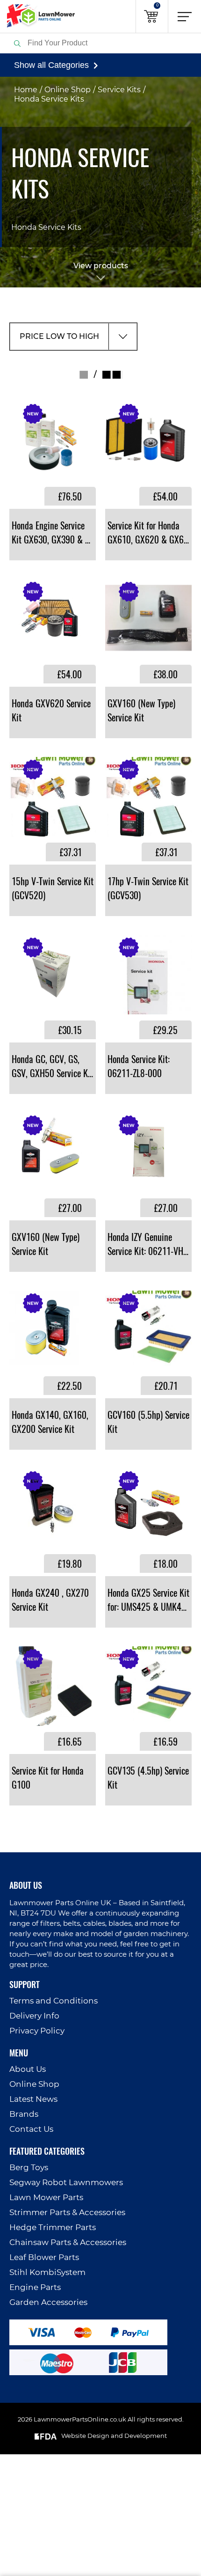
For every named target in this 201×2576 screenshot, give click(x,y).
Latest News (33, 2099)
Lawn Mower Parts (46, 2198)
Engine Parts (35, 2287)
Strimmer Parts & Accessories (67, 2213)
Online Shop (68, 90)
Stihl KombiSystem (47, 2272)
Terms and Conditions (54, 2001)
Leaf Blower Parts (44, 2257)
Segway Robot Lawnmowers (66, 2183)
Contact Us (31, 2129)
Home (26, 90)
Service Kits (119, 90)
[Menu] (185, 16)
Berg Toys (29, 2168)
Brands (24, 2114)
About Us (28, 2069)
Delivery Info (34, 2016)
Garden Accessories (48, 2302)
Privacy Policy (37, 2031)
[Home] (37, 16)
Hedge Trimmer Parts (53, 2227)
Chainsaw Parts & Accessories (68, 2242)
